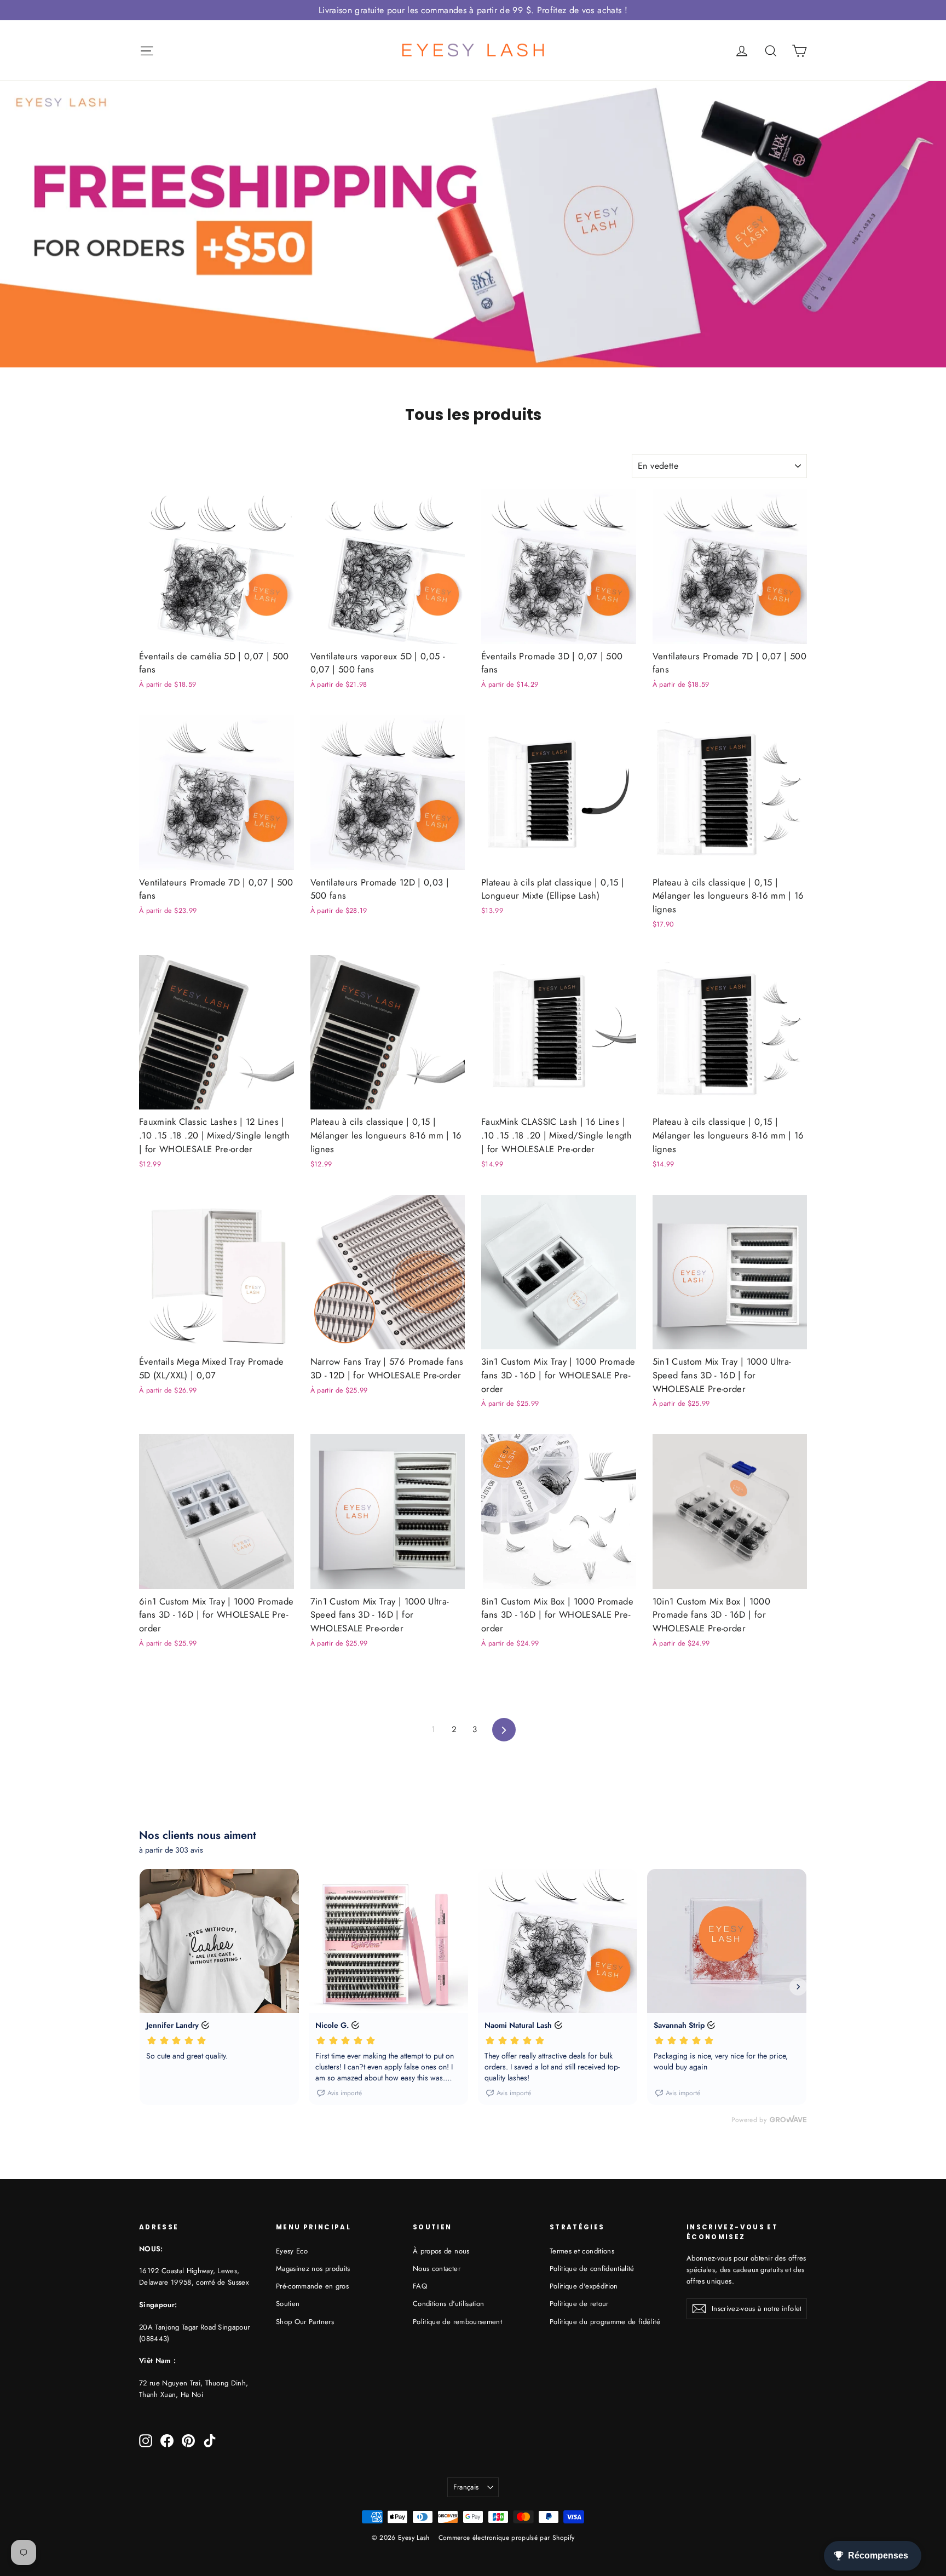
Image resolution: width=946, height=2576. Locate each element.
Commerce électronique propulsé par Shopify (507, 2538)
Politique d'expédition (584, 2286)
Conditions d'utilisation (448, 2304)
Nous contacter (437, 2269)
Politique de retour (579, 2304)
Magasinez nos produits (313, 2269)
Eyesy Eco (292, 2251)
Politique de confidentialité (592, 2269)
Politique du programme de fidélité (605, 2322)
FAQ (420, 2286)
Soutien (288, 2304)
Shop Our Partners (305, 2322)
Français (466, 2487)
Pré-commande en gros (312, 2286)
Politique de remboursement (457, 2322)
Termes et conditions (582, 2251)
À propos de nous (441, 2251)
